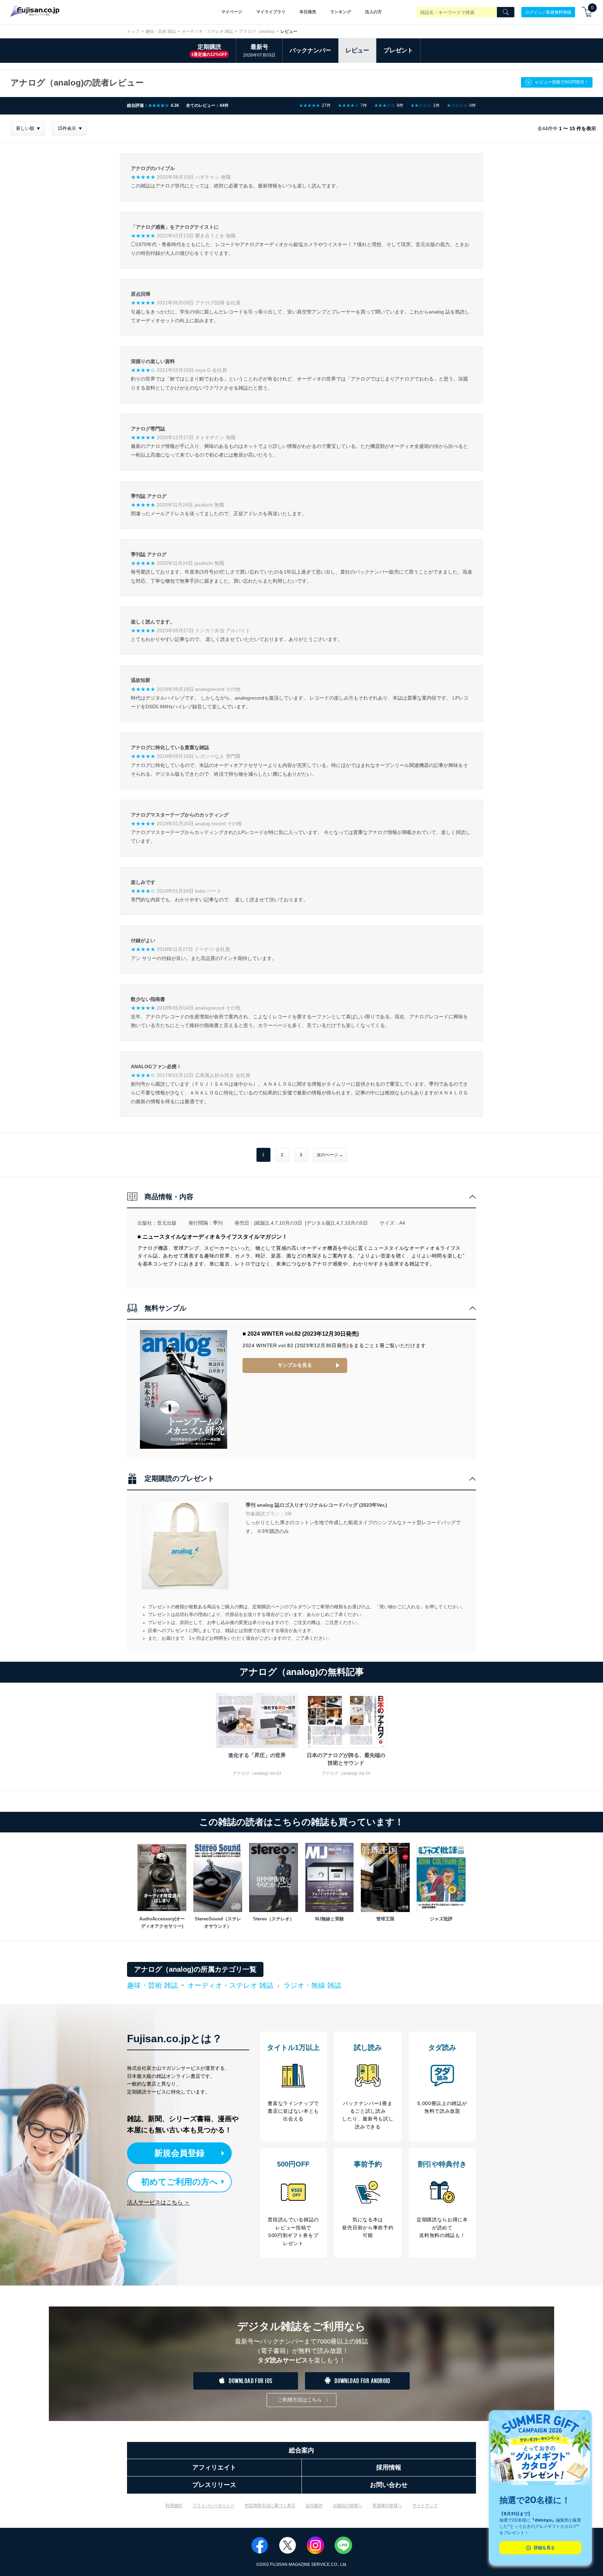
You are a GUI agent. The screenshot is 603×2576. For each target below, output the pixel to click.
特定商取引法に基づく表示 (270, 2505)
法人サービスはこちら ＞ (158, 2202)
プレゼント (398, 50)
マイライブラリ (271, 12)
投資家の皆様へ (387, 2505)
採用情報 (389, 2467)
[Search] (506, 12)
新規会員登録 (179, 2153)
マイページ (232, 12)
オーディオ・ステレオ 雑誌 (207, 31)
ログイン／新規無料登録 (548, 12)
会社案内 (314, 2505)
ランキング (341, 12)
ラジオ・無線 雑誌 (312, 1985)
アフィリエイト (214, 2467)
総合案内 (301, 2450)
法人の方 (373, 12)
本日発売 (308, 12)
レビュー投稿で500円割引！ (562, 82)
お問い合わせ (389, 2485)
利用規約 (174, 2505)
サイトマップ (425, 2505)
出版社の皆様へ (348, 2505)
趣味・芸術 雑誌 (161, 31)
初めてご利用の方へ (180, 2182)
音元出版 (167, 1223)
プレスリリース (214, 2485)
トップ (133, 31)
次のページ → (330, 1155)
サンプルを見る (295, 1365)
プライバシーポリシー (214, 2505)
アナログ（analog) (257, 31)
